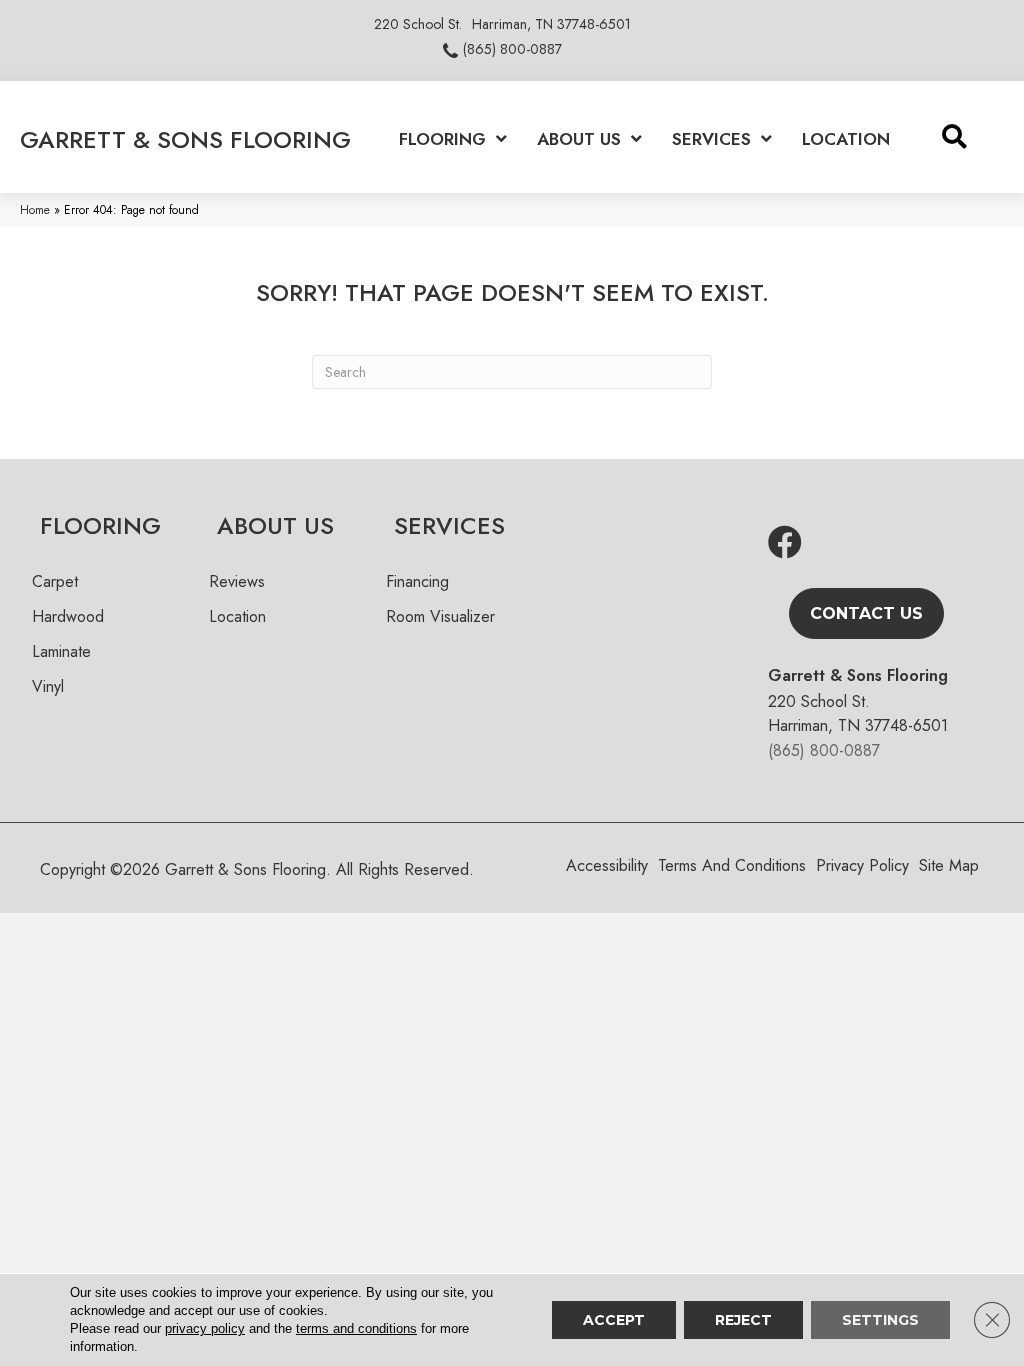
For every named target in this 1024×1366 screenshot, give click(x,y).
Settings (880, 1320)
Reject (743, 1320)
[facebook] (785, 543)
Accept (614, 1320)
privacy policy (205, 1328)
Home (35, 209)
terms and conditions (356, 1328)
